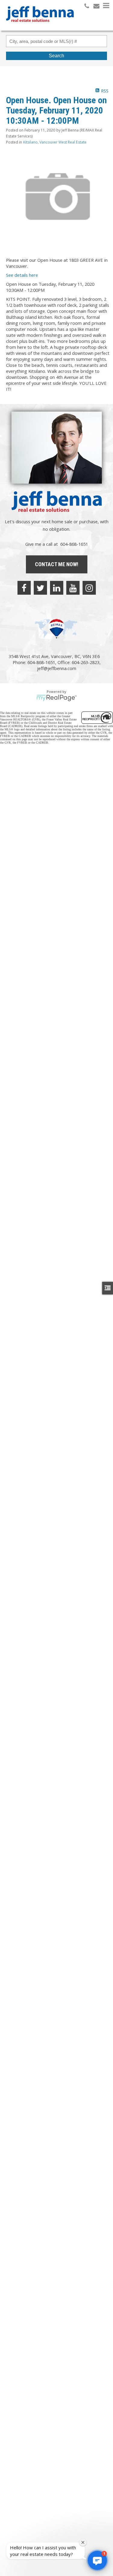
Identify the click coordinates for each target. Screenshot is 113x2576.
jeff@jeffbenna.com (57, 668)
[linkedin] (57, 588)
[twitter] (40, 588)
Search (56, 56)
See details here (22, 275)
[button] (97, 2560)
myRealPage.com (56, 698)
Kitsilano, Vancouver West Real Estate (55, 142)
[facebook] (24, 588)
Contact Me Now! (57, 564)
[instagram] (89, 588)
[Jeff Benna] (40, 26)
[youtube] (73, 588)
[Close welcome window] (83, 2542)
